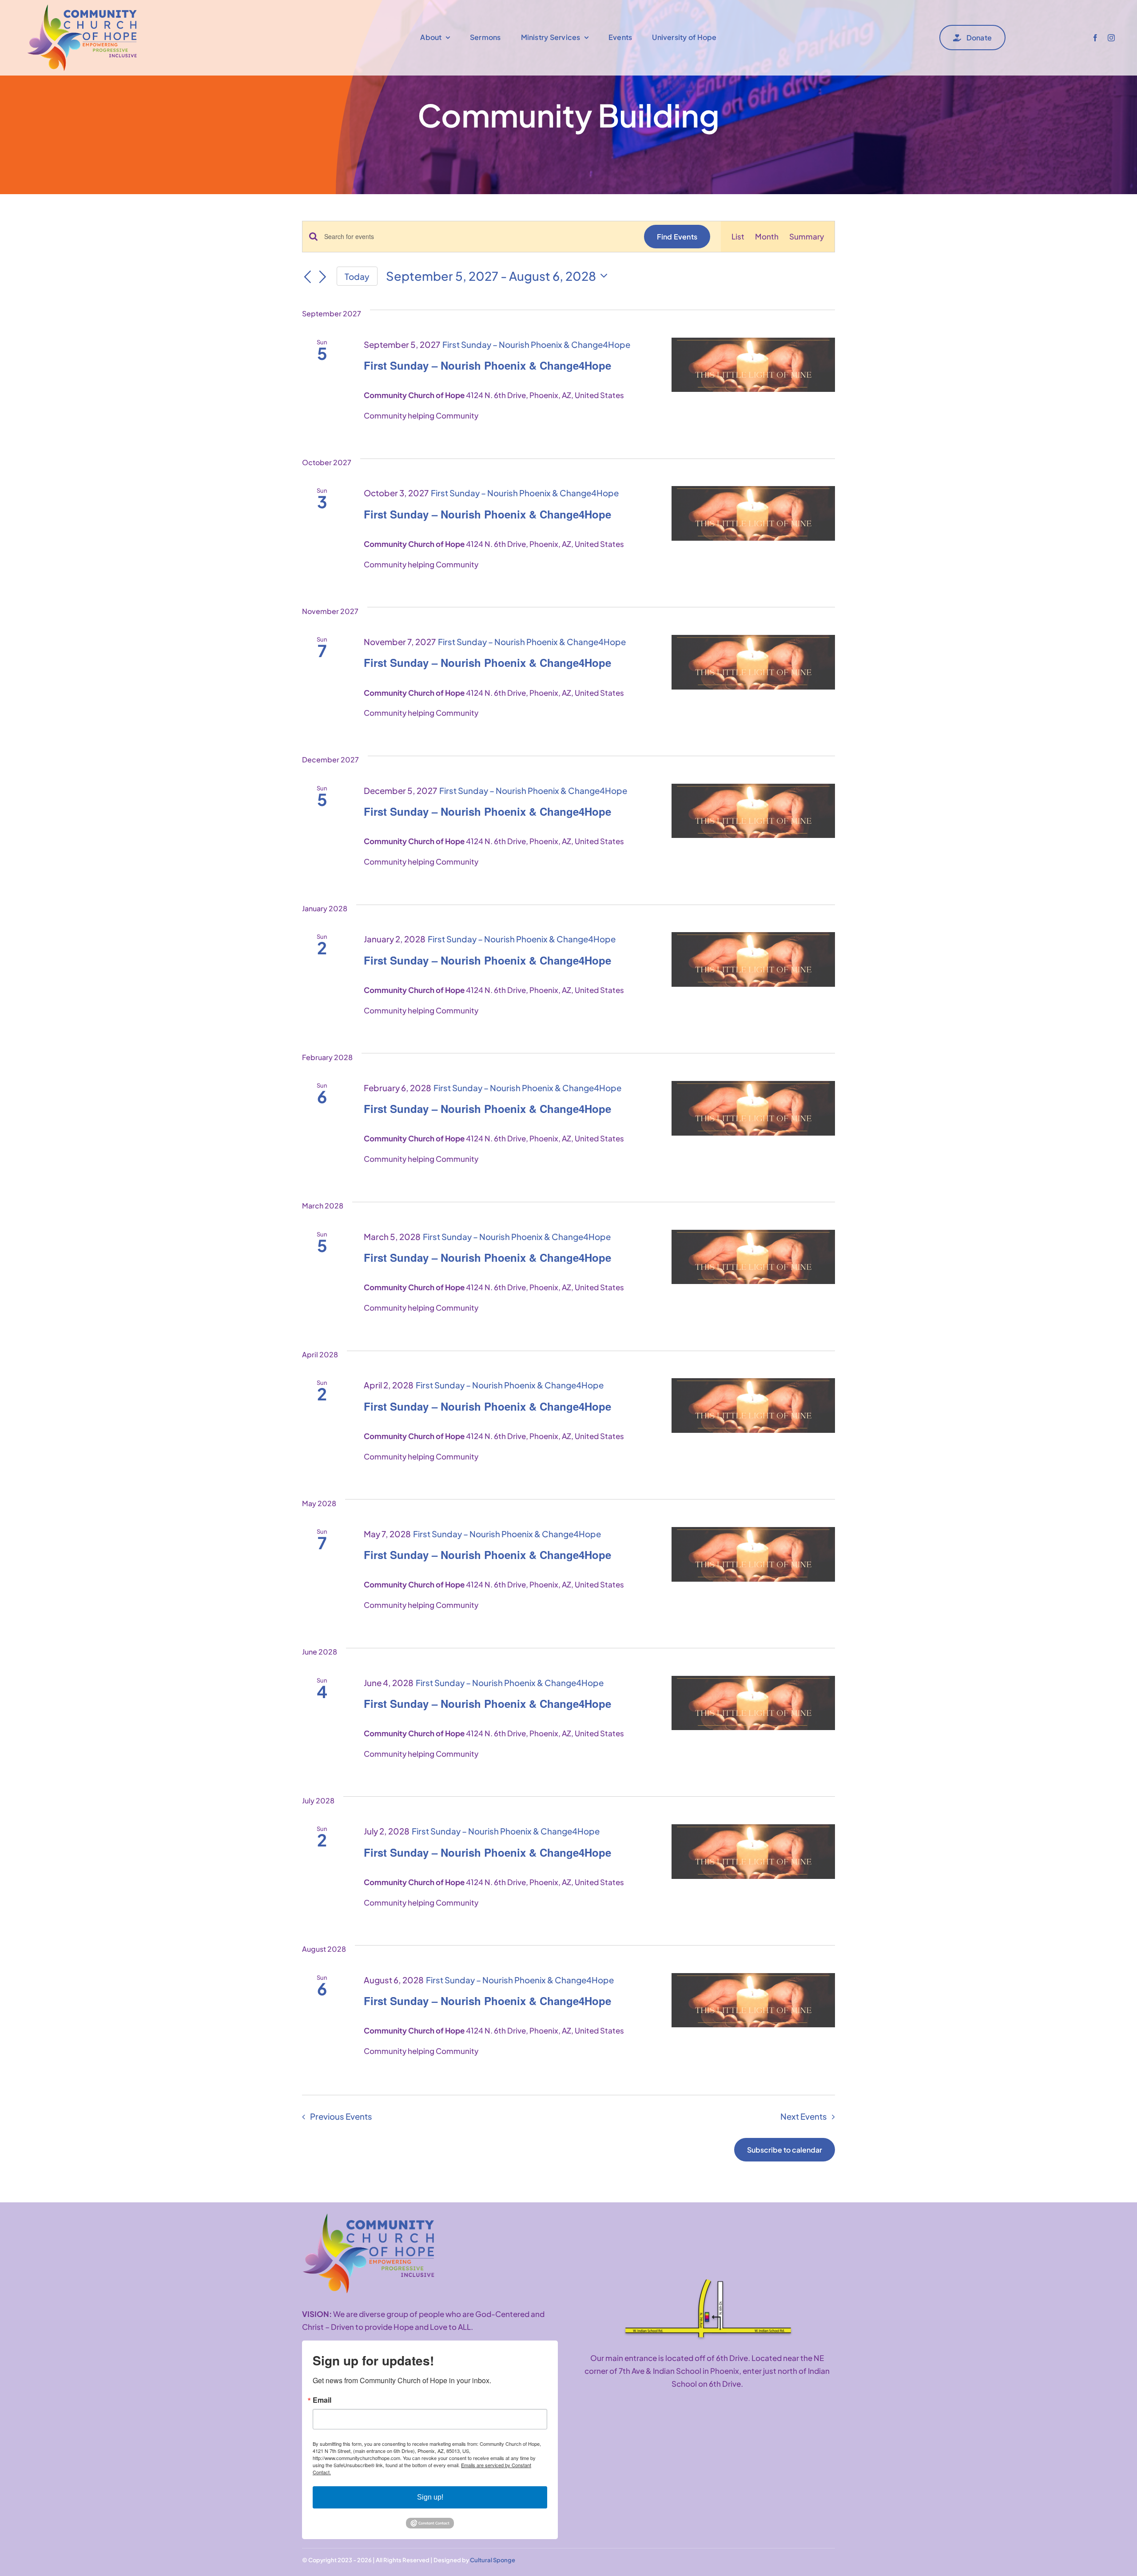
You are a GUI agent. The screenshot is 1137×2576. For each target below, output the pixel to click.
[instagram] (1111, 38)
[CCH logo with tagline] (369, 2217)
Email (322, 2400)
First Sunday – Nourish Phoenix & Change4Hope (487, 365)
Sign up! (430, 2497)
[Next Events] (323, 277)
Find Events (677, 237)
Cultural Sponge (493, 2560)
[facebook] (1095, 38)
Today (357, 276)
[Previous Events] (307, 277)
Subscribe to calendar (785, 2150)
